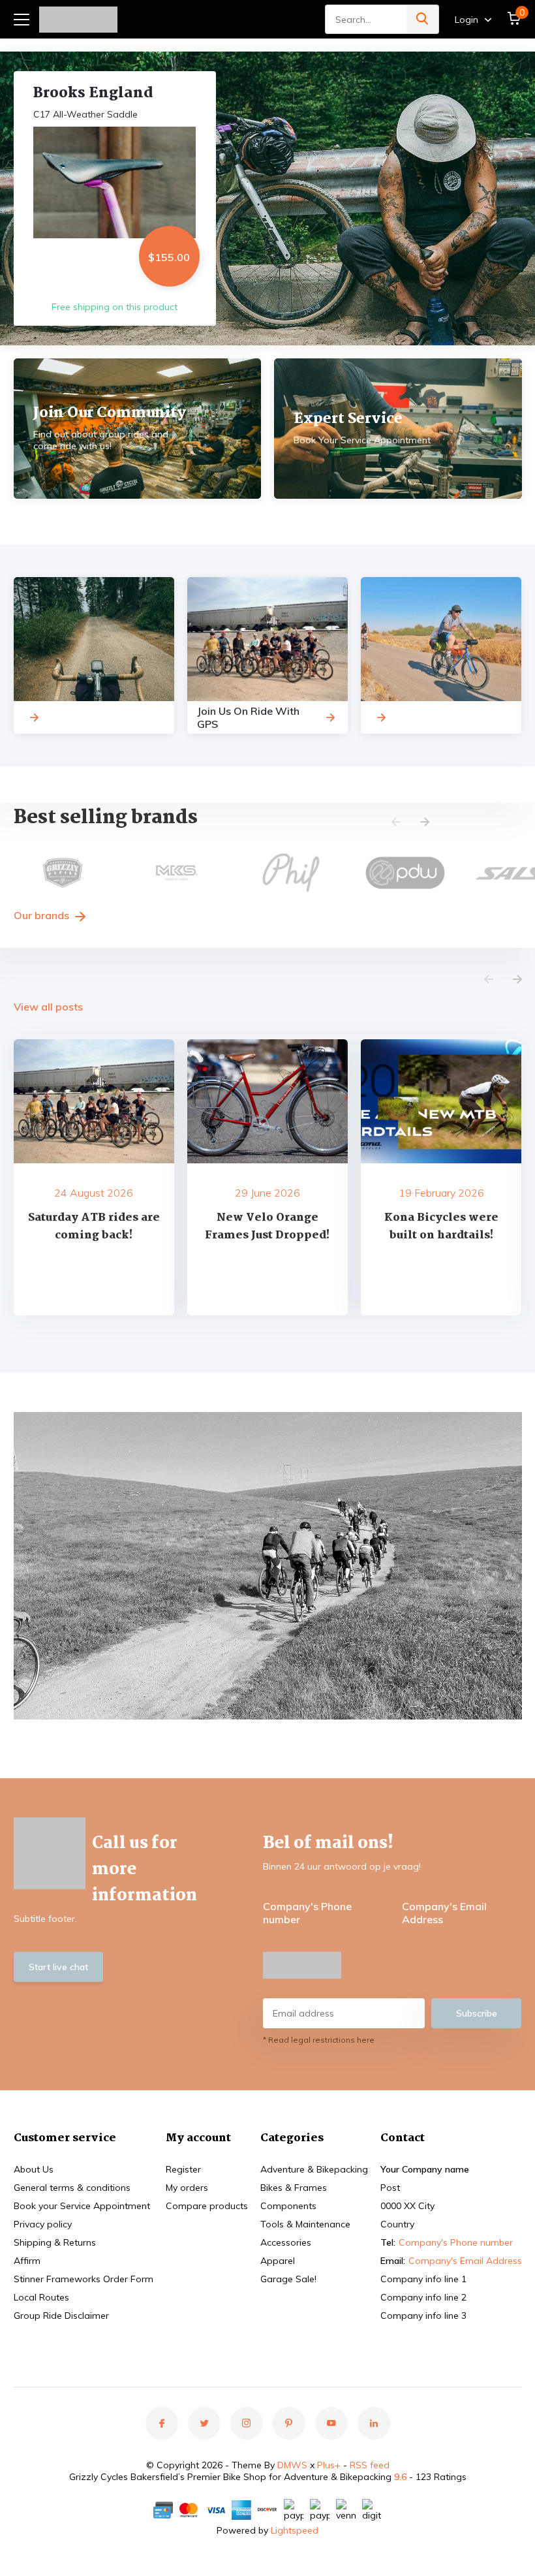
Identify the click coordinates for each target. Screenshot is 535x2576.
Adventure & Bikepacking (314, 2169)
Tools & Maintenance (305, 2224)
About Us (34, 2169)
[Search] (423, 19)
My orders (187, 2188)
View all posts (48, 1007)
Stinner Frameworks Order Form (84, 2279)
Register (183, 2169)
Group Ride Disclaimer (61, 2316)
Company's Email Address (444, 1913)
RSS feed (370, 2465)
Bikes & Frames (294, 2188)
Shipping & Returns (55, 2242)
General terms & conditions (72, 2188)
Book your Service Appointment (82, 2206)
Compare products (207, 2206)
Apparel (278, 2261)
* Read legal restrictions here (319, 2040)
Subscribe (477, 2013)
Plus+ (329, 2465)
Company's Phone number (307, 1913)
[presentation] (396, 823)
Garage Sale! (288, 2279)
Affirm (27, 2261)
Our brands (43, 915)
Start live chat (58, 1967)
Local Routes (41, 2297)
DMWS (292, 2465)
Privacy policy (43, 2224)
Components (288, 2206)
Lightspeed (295, 2530)
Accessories (286, 2242)
